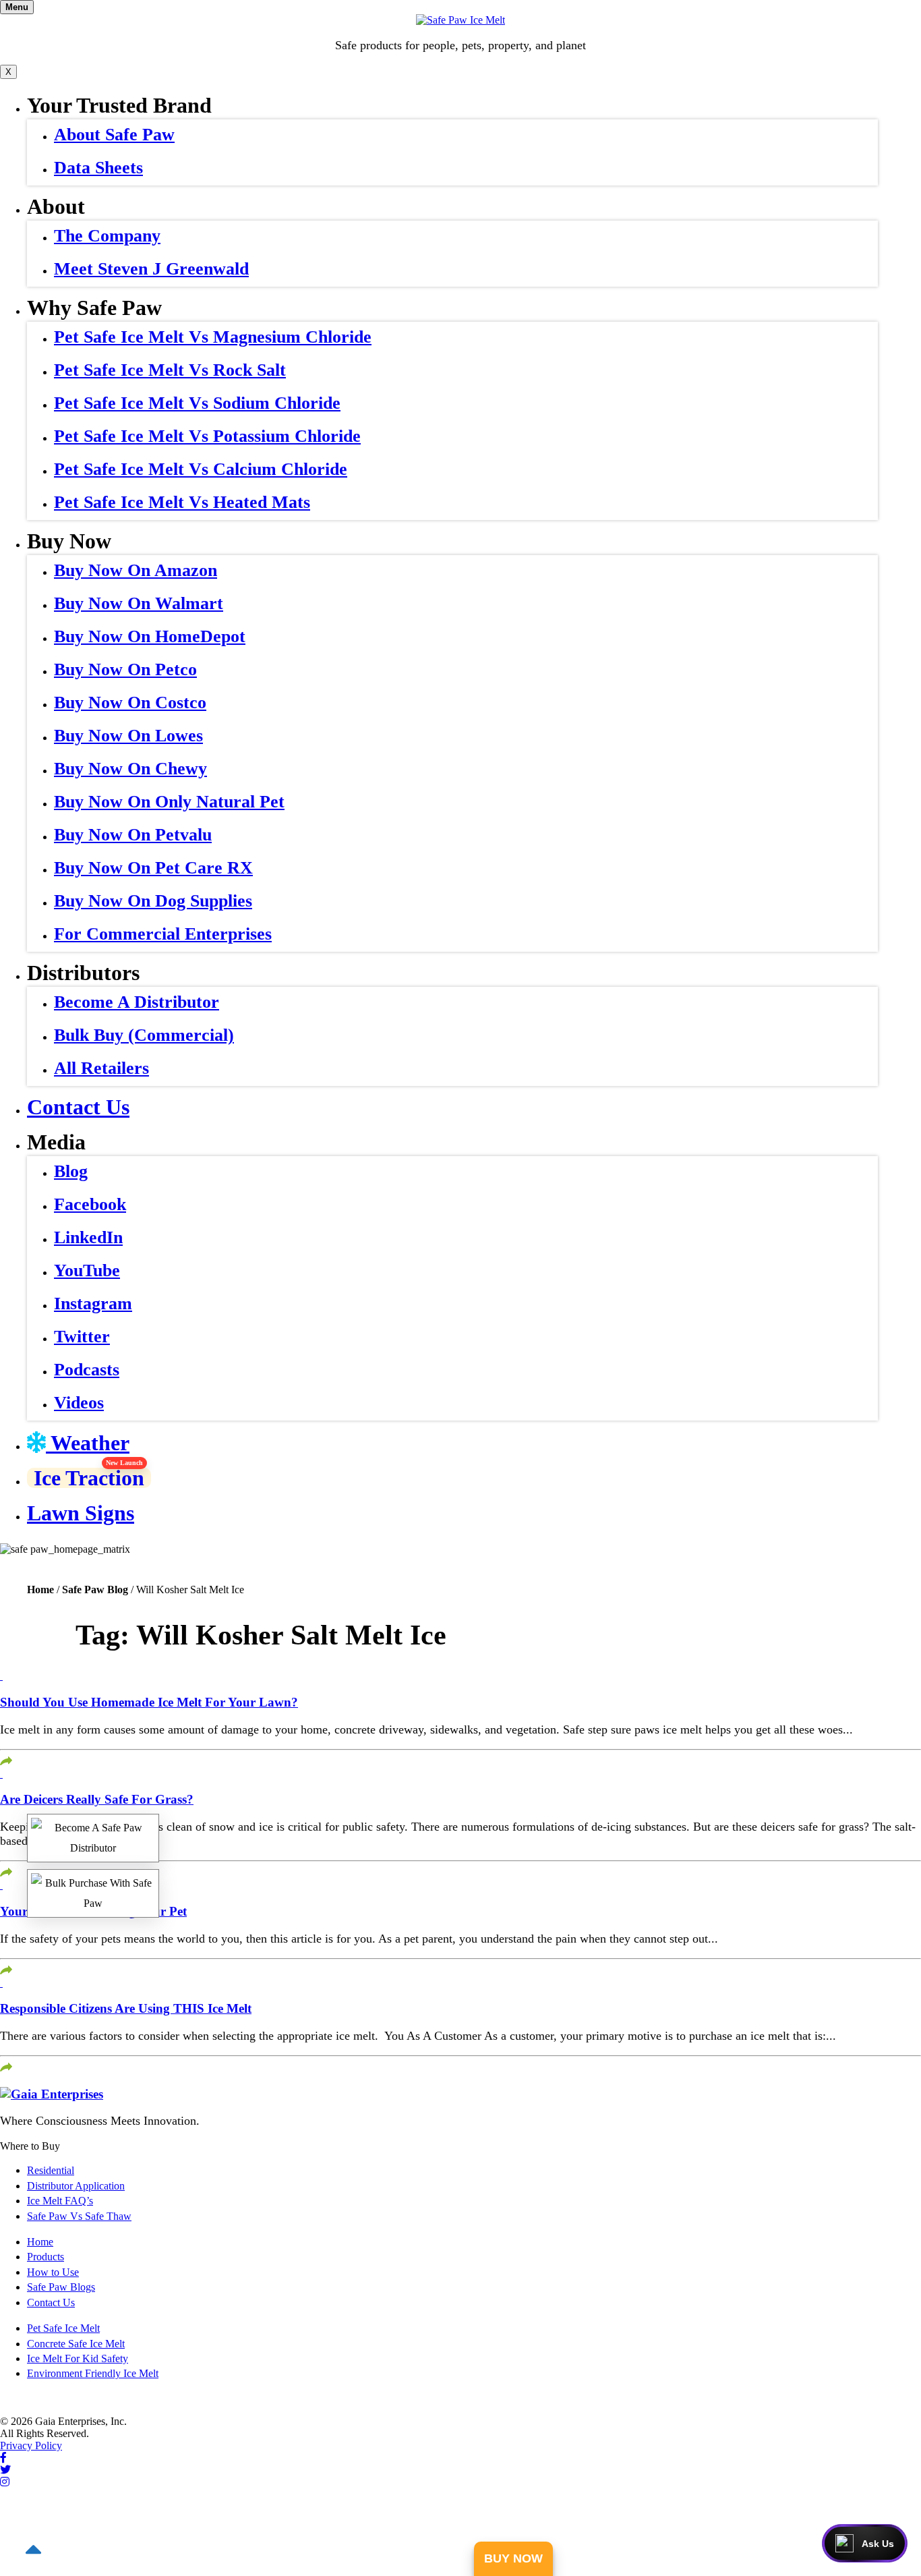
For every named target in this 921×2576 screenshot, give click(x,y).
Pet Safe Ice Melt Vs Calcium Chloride (201, 469)
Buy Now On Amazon (136, 570)
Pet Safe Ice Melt (63, 2328)
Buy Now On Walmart (139, 603)
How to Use (53, 2272)
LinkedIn (88, 1237)
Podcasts (87, 1370)
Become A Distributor (137, 1002)
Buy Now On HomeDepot (150, 636)
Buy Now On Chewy (130, 769)
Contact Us (78, 1107)
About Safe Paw (114, 135)
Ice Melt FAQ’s (60, 2201)
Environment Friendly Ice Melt (93, 2373)
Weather (88, 1443)
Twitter (82, 1337)
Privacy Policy (31, 2445)
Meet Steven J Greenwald (151, 269)
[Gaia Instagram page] (5, 2482)
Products (46, 2257)
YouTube (87, 1270)
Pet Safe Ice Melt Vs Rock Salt (170, 370)
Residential (51, 2170)
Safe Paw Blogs (61, 2287)
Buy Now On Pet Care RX (153, 868)
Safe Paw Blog (95, 1590)
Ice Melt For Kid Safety (78, 2358)
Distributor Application (76, 2186)
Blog (71, 1171)
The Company (107, 236)
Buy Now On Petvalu (133, 835)
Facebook (90, 1204)
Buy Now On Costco (130, 703)
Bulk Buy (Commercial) (144, 1035)
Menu (17, 7)
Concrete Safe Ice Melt (76, 2344)
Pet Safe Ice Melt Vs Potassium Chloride (207, 436)
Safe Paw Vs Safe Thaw (79, 2216)
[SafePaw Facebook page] (3, 2458)
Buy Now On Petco (125, 669)
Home (40, 1590)
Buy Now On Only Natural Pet (169, 802)
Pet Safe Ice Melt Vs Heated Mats (182, 502)
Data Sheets (98, 168)
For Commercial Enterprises (163, 934)
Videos (79, 1403)
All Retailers (101, 1068)
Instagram (93, 1304)
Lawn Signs (81, 1513)
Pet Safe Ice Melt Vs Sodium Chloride (197, 403)
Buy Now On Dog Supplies (153, 901)
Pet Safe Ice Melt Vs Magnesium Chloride (213, 337)
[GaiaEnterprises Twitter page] (5, 2470)
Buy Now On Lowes (128, 736)
